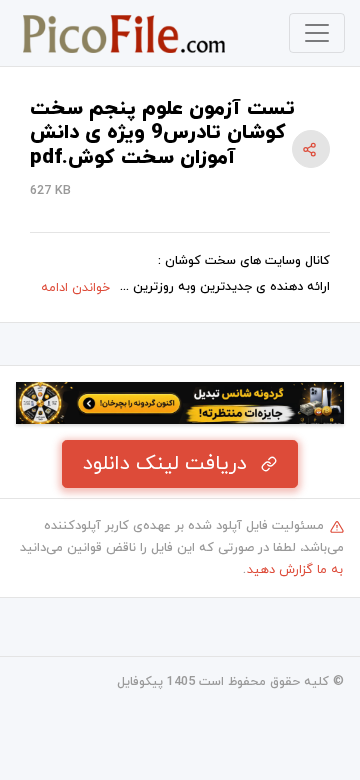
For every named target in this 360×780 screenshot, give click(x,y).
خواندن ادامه (75, 288)
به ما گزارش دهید (295, 570)
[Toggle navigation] (317, 33)
